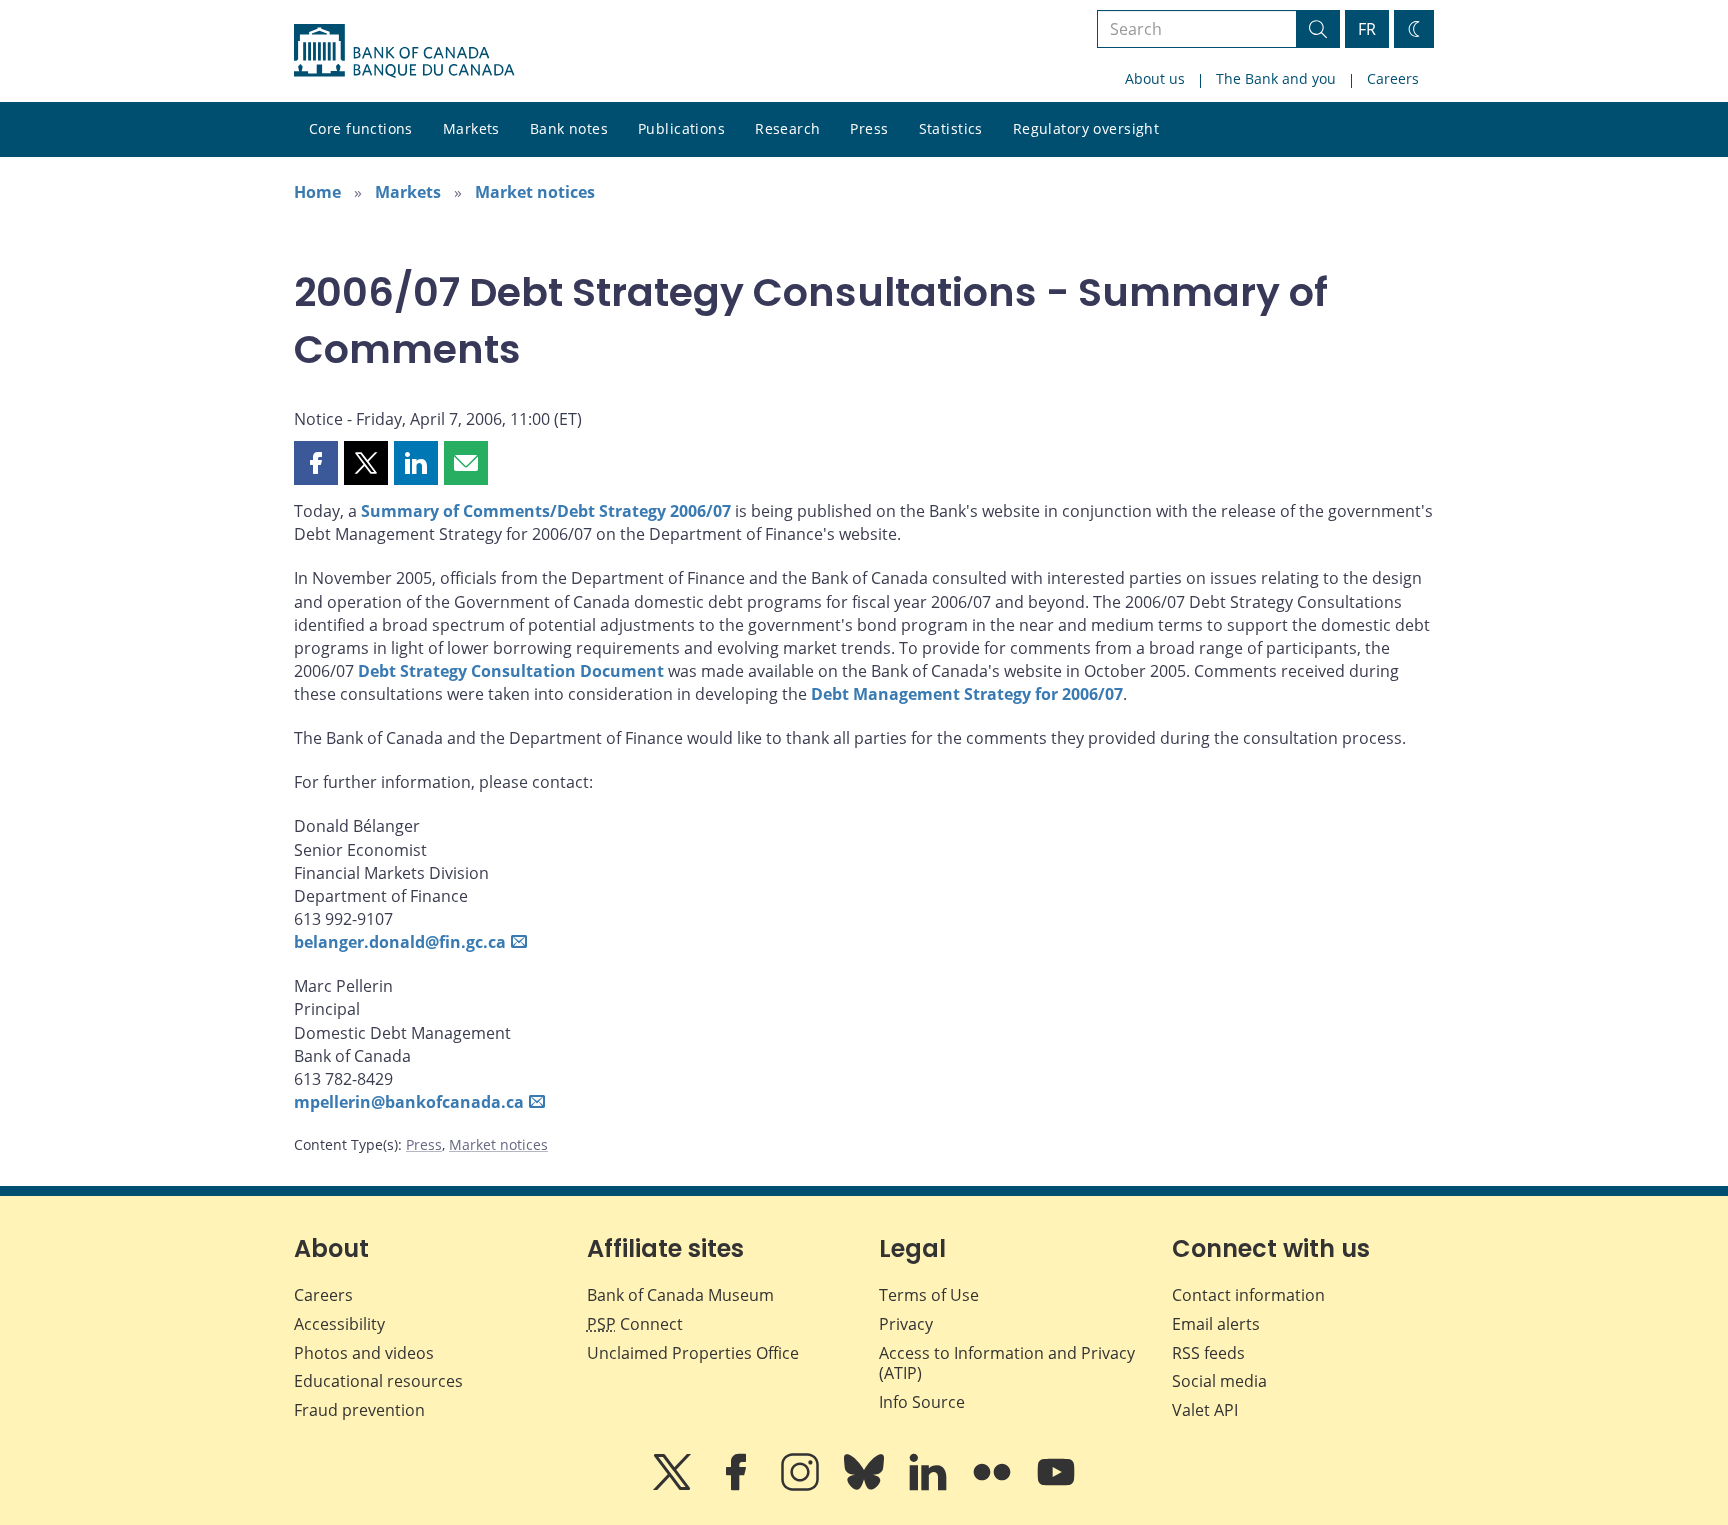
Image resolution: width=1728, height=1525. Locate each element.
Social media (1219, 1381)
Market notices (535, 192)
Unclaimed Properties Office (693, 1353)
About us (1155, 78)
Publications (681, 128)
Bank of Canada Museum (680, 1295)
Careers (1393, 78)
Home (317, 192)
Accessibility (339, 1324)
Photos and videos (364, 1353)
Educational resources (378, 1381)
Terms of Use (929, 1295)
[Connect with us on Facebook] (738, 1486)
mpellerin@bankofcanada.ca (409, 1102)
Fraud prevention (359, 1410)
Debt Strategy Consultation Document (511, 671)
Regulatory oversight (1086, 128)
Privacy (906, 1324)
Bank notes (569, 128)
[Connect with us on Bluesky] (866, 1486)
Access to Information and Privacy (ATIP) (1007, 1363)
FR (1367, 29)
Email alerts (1216, 1324)
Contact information (1248, 1295)
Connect (635, 1324)
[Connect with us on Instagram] (802, 1486)
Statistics (951, 128)
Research (787, 128)
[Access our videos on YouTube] (1056, 1486)
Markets (471, 128)
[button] (316, 463)
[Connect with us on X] (674, 1486)
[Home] (404, 51)
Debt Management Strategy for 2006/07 (967, 694)
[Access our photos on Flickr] (994, 1486)
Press (869, 128)
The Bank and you (1276, 78)
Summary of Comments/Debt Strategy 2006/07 (546, 511)
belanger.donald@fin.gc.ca (400, 942)
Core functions (361, 128)
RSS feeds (1208, 1353)
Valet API (1205, 1410)
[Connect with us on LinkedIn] (930, 1486)
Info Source (922, 1402)
